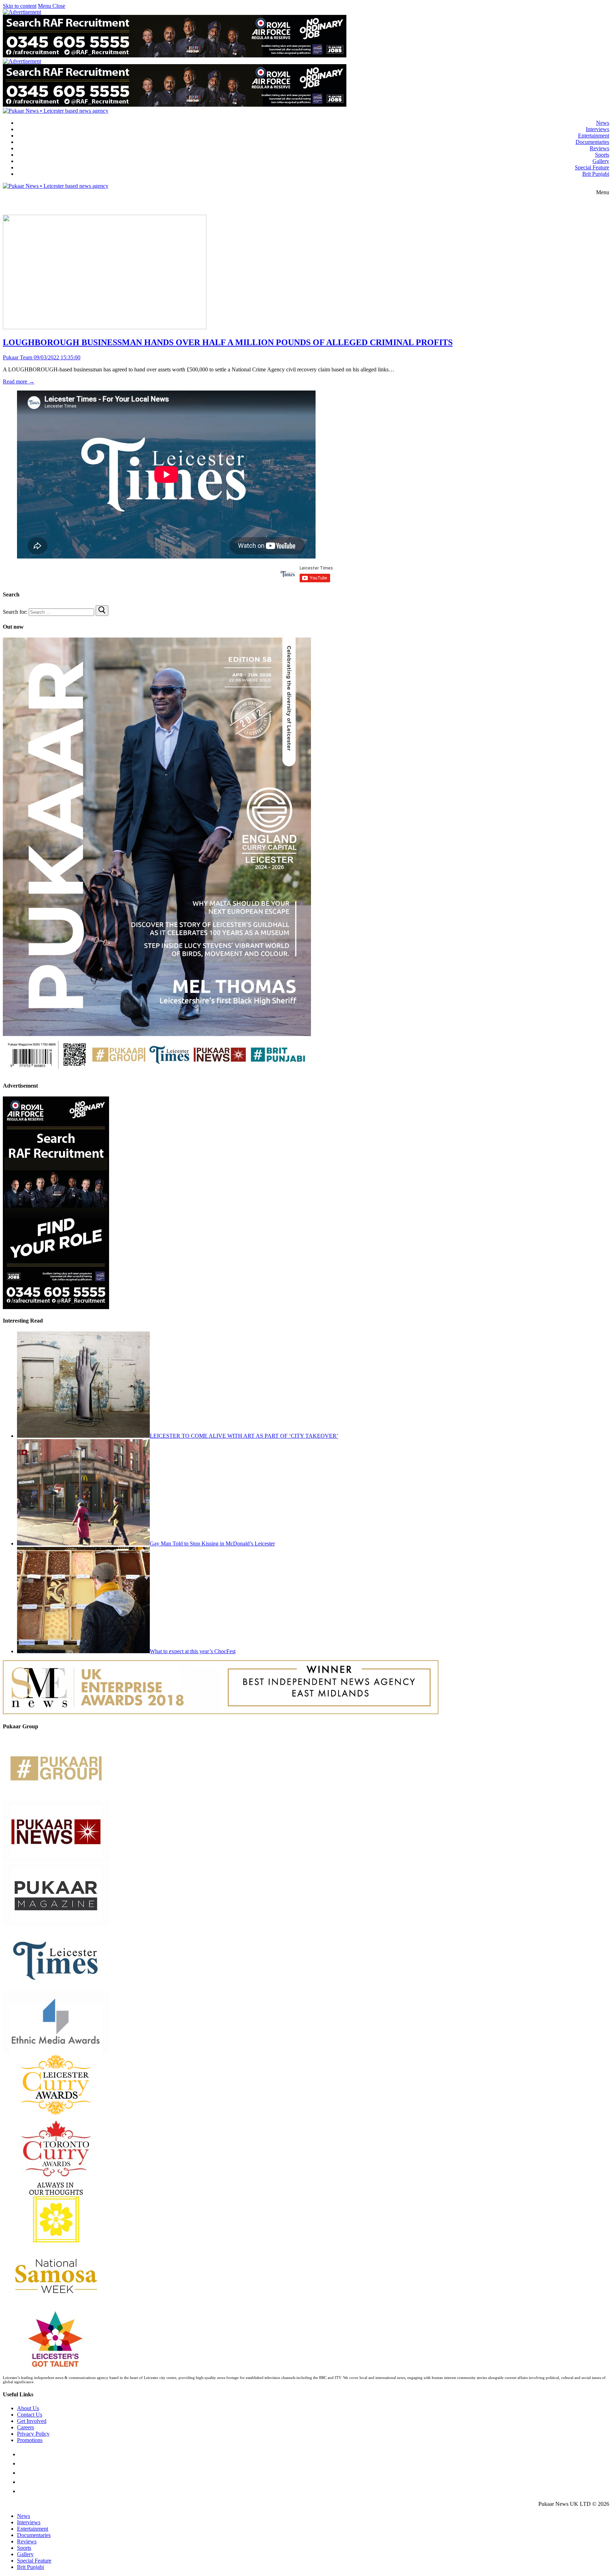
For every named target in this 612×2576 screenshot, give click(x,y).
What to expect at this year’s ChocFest (193, 1651)
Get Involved (32, 2421)
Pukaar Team (18, 357)
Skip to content (20, 6)
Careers (25, 2427)
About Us (28, 2408)
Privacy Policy (33, 2434)
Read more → (19, 381)
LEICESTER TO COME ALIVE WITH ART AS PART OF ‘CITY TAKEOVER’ (244, 1436)
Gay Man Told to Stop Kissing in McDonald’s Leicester (212, 1544)
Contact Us (30, 2415)
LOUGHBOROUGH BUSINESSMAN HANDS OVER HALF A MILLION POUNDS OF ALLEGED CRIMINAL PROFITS (228, 342)
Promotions (30, 2440)
